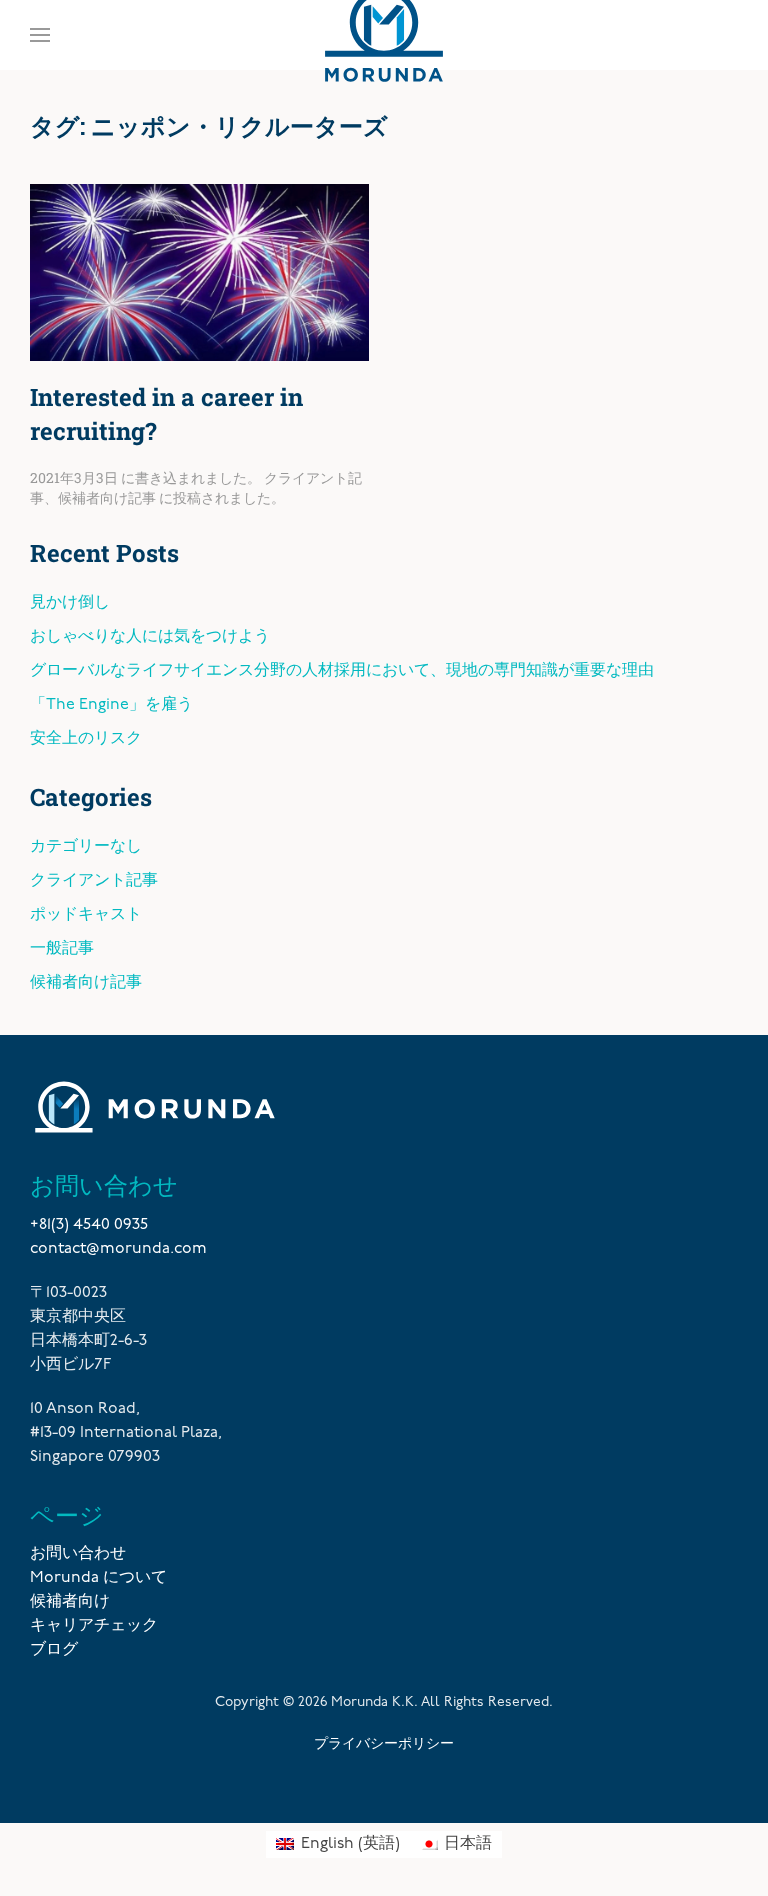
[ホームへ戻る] (384, 35)
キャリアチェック (94, 1626)
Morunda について (98, 1578)
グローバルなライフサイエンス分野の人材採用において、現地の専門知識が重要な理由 (342, 671)
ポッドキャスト (86, 915)
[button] (40, 35)
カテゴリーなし (86, 847)
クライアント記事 (94, 881)
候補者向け (70, 1602)
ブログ (54, 1650)
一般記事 (62, 949)
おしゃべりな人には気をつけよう (150, 637)
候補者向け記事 (107, 497)
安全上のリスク (86, 739)
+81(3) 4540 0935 (89, 1225)
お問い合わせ (78, 1554)
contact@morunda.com (118, 1249)
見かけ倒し (70, 603)
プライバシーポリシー (384, 1742)
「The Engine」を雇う (111, 705)
